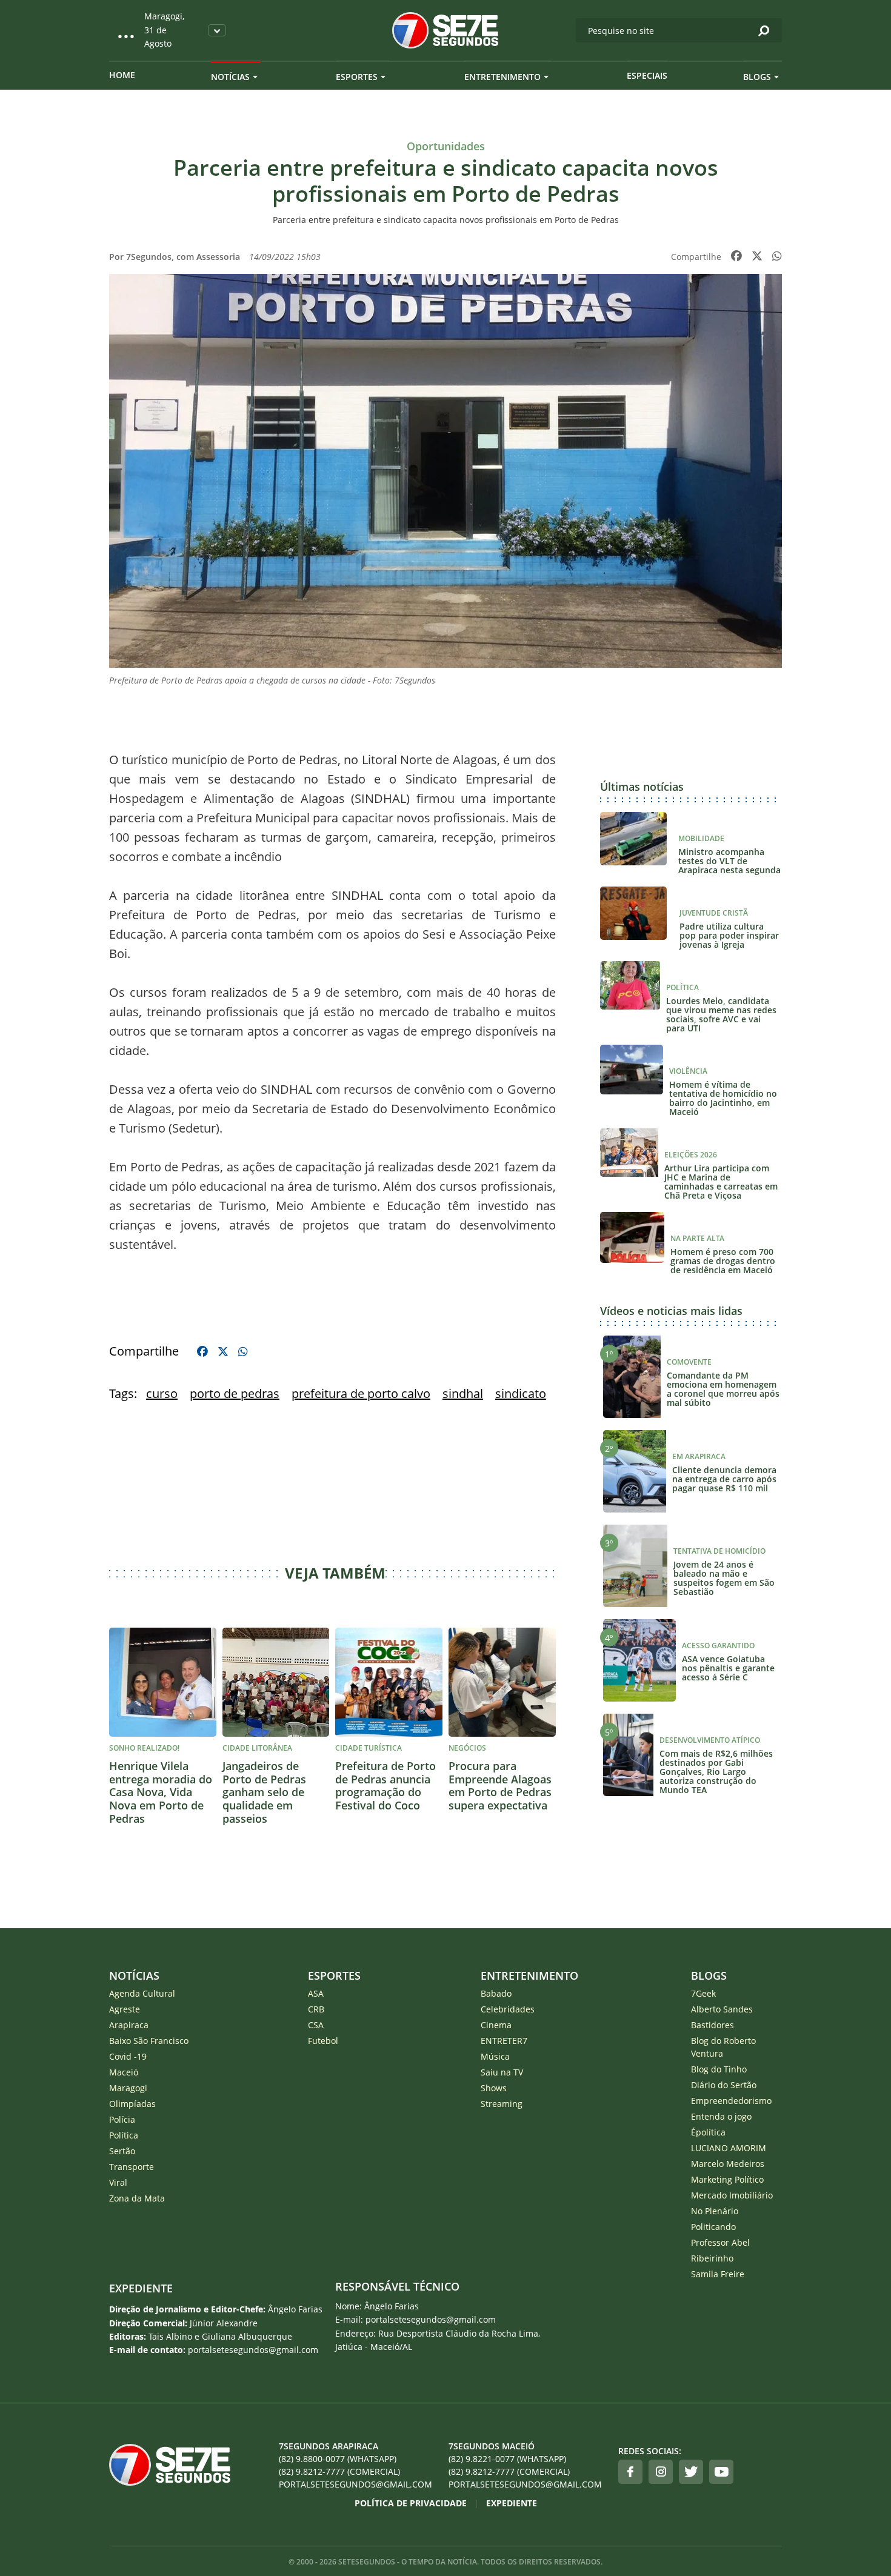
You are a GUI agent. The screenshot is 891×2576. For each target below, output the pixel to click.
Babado (496, 1993)
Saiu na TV (502, 2072)
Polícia (122, 2119)
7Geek (703, 1993)
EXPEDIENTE (141, 2288)
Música (495, 2056)
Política (124, 2135)
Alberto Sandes (722, 2009)
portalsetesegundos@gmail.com (355, 2484)
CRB (316, 2009)
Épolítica (708, 2132)
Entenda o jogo (721, 2116)
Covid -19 (128, 2056)
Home (122, 75)
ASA (316, 1993)
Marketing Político (727, 2179)
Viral (118, 2182)
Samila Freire (718, 2274)
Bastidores (712, 2025)
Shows (494, 2088)
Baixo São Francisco (149, 2041)
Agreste (125, 2009)
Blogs (757, 77)
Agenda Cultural (142, 1993)
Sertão (122, 2151)
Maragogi (128, 2088)
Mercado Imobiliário (732, 2195)
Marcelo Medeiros (728, 2164)
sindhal (463, 1393)
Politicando (713, 2227)
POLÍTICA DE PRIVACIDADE (411, 2503)
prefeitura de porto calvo (361, 1393)
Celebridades (508, 2009)
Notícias (230, 77)
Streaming (502, 2104)
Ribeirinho (712, 2258)
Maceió (124, 2072)
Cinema (496, 2025)
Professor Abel (720, 2242)
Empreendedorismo (731, 2101)
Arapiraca (129, 2025)
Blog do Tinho (719, 2069)
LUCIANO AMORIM (729, 2148)
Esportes (357, 77)
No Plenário (715, 2211)
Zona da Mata (137, 2198)
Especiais (647, 75)
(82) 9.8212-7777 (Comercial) (339, 2471)
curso (162, 1393)
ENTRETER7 (504, 2041)
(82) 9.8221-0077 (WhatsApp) (507, 2459)
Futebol (323, 2041)
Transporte (132, 2167)
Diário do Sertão (724, 2085)
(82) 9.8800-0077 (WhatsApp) (338, 2459)
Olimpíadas (132, 2104)
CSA (316, 2025)
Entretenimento (502, 77)
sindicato (521, 1393)
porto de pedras (235, 1393)
